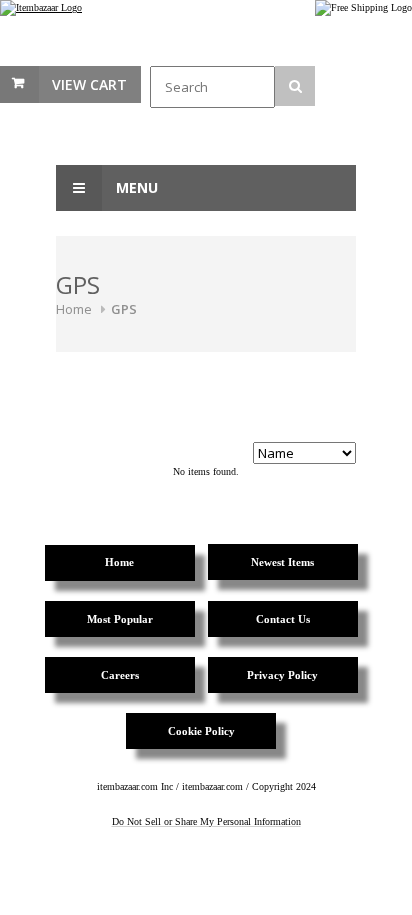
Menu (135, 187)
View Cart (89, 84)
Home (74, 309)
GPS (124, 309)
